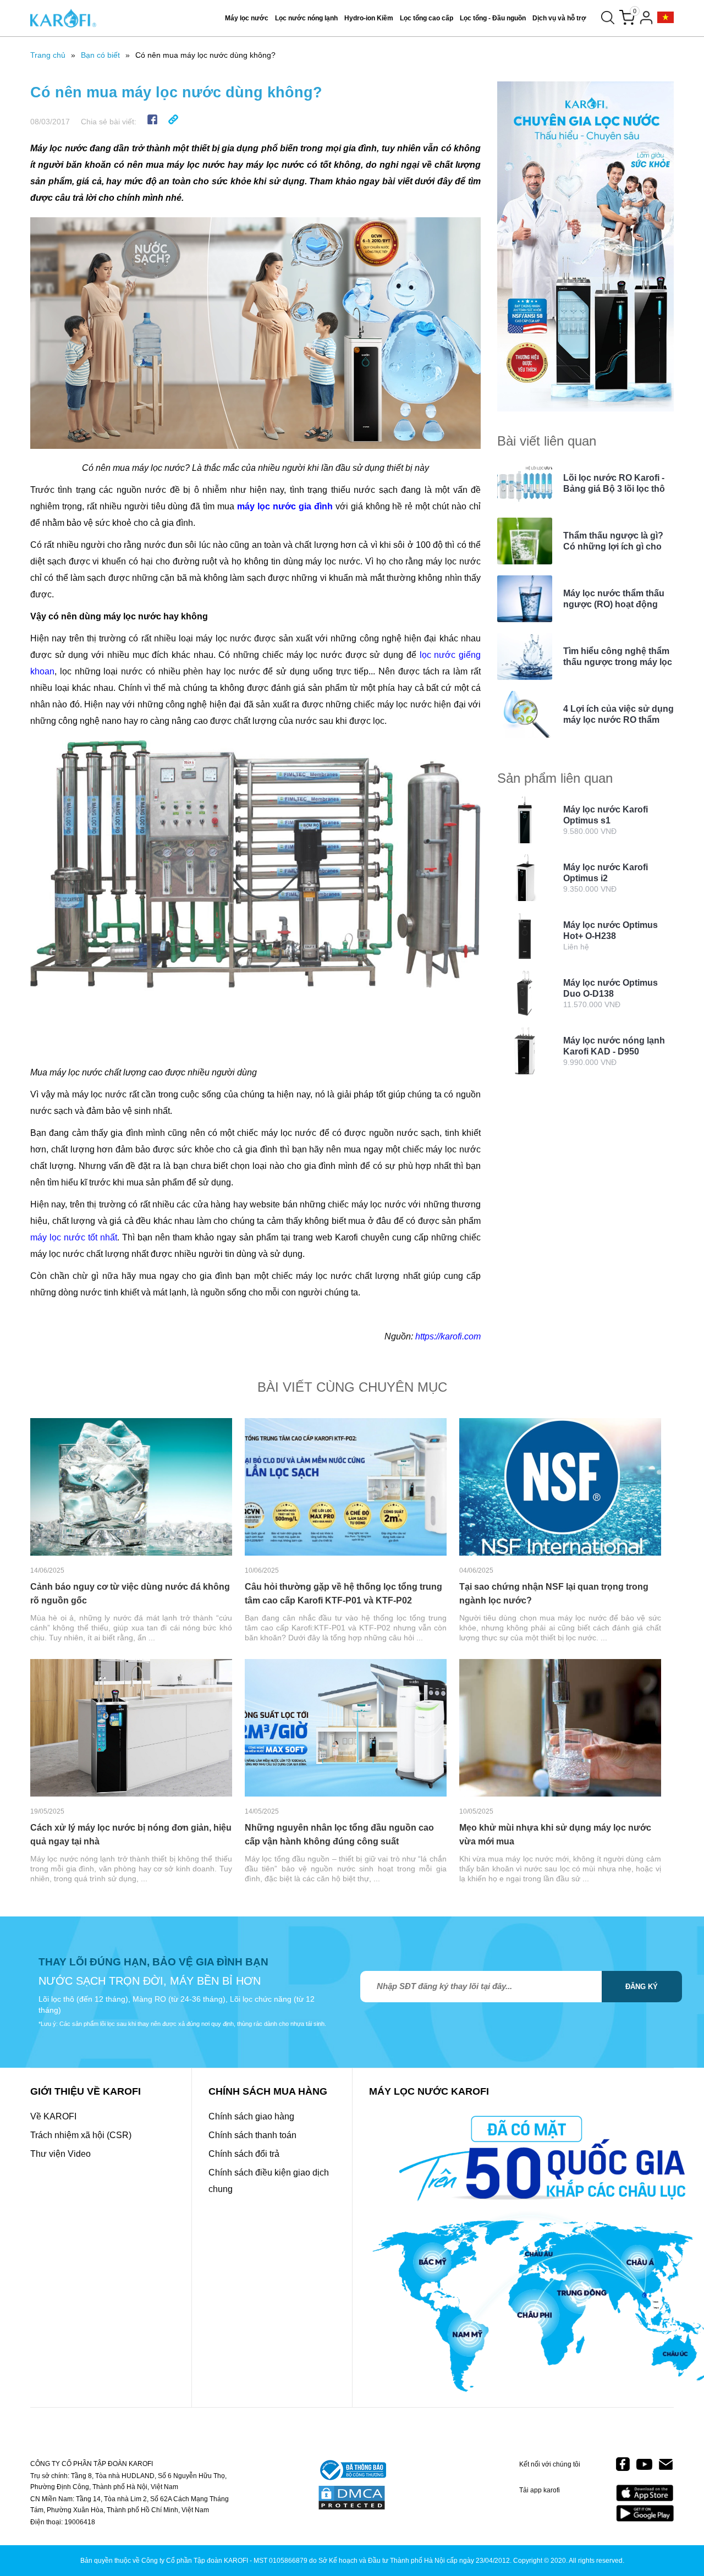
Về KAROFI (53, 2116)
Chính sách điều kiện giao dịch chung (269, 2181)
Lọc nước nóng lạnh (306, 18)
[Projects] (665, 18)
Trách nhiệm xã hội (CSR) (81, 2135)
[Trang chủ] (63, 18)
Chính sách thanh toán (252, 2135)
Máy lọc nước (247, 18)
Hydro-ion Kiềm (369, 18)
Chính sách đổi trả (244, 2154)
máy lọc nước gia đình (285, 506)
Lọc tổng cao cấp (427, 18)
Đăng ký (642, 1987)
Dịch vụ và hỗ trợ (559, 18)
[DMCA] (352, 2498)
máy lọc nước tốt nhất (74, 1237)
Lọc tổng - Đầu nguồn (493, 18)
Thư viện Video (61, 2154)
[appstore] (645, 2493)
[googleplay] (645, 2513)
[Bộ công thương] (352, 2471)
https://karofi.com (448, 1336)
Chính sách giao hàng (251, 2116)
